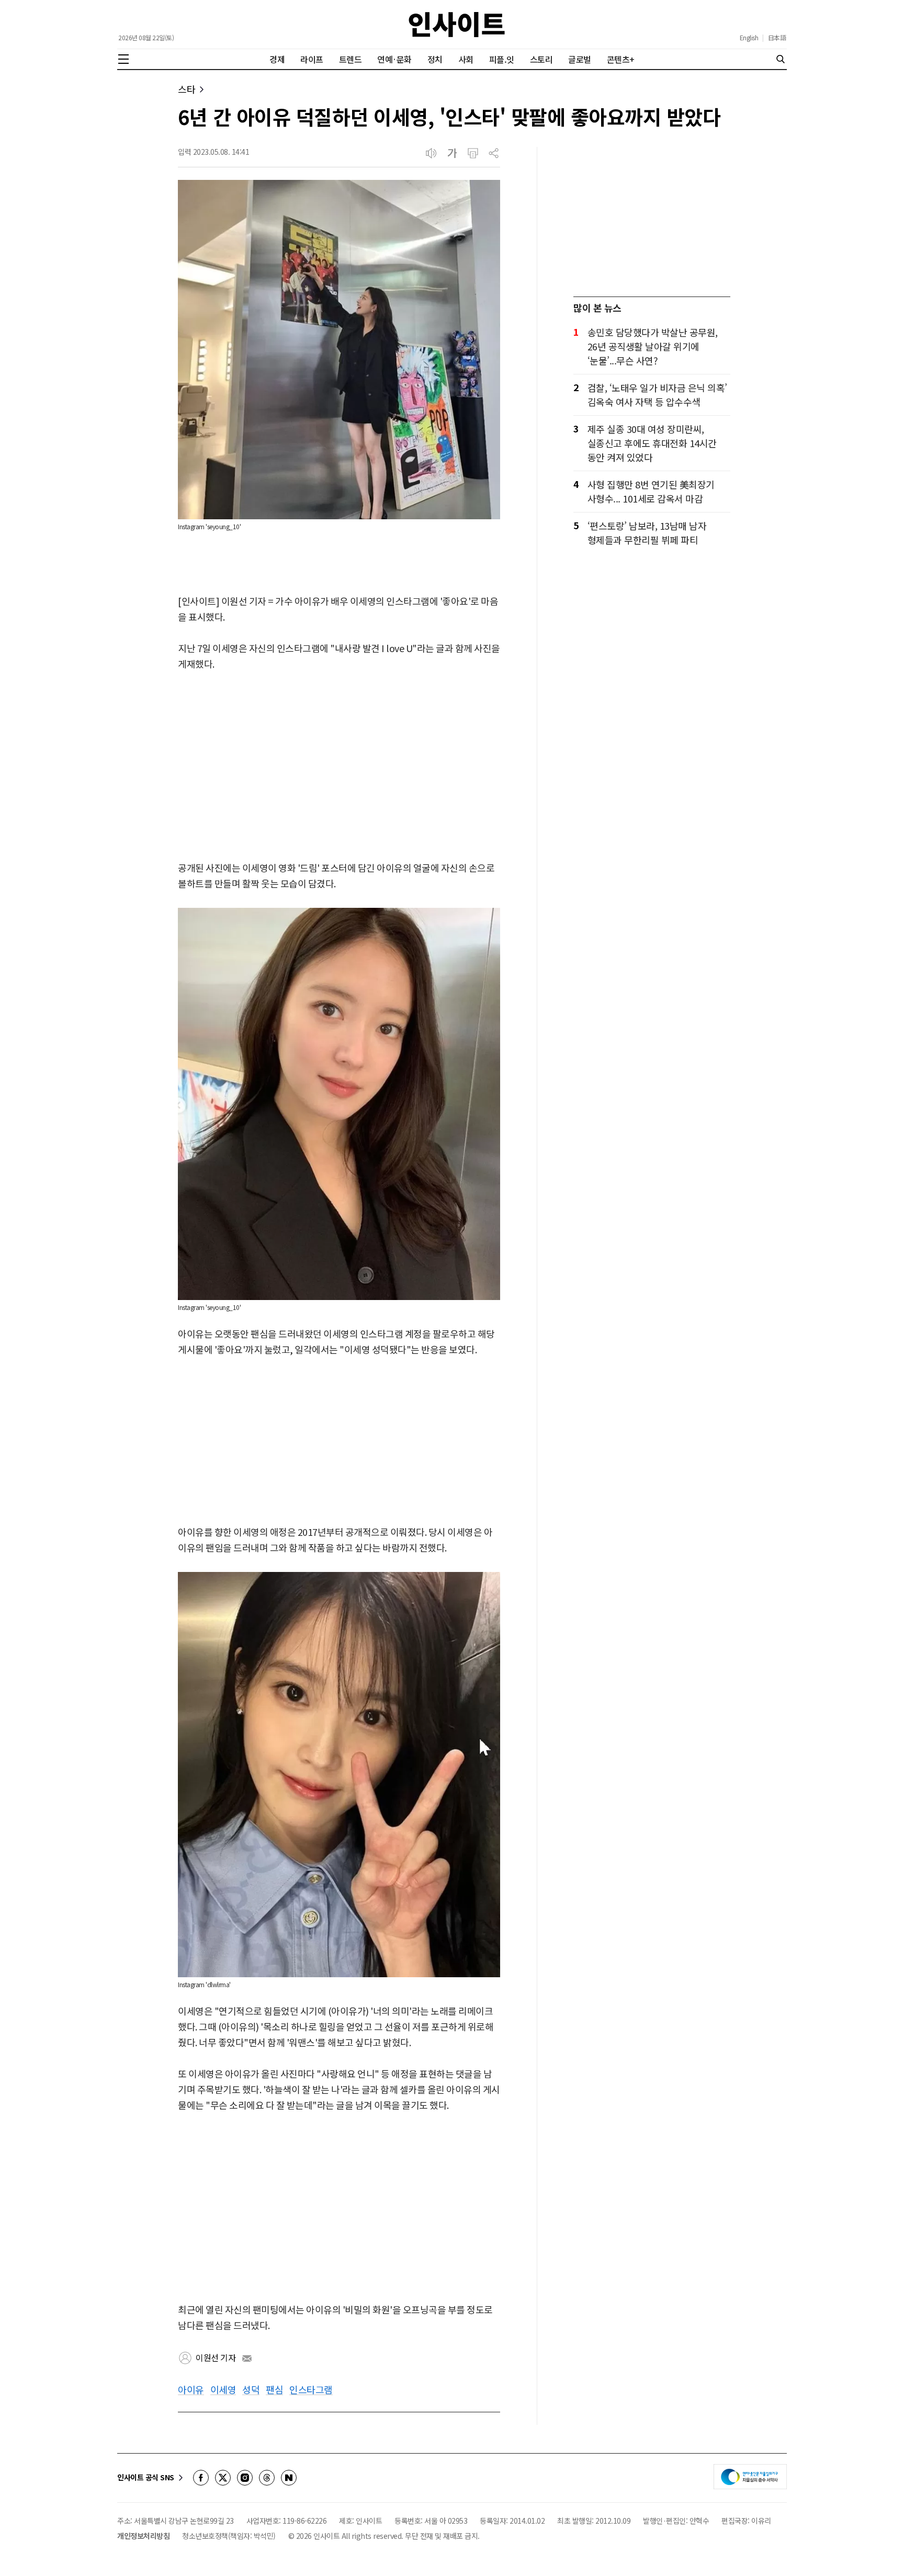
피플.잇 (502, 59)
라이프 (312, 59)
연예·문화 (394, 59)
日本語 (777, 38)
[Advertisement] (339, 767)
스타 (187, 89)
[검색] (781, 59)
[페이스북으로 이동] (201, 2478)
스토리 (541, 59)
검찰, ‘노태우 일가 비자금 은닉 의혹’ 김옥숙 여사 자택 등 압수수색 (657, 395)
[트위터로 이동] (223, 2478)
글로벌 (580, 59)
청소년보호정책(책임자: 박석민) (229, 2536)
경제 (277, 59)
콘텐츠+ (621, 59)
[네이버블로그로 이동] (289, 2478)
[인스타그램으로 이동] (245, 2478)
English (749, 38)
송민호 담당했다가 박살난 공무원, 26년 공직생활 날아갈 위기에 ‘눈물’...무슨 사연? (653, 346)
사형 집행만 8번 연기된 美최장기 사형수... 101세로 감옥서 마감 (651, 491)
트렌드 (351, 59)
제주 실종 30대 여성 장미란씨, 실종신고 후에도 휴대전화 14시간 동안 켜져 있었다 (652, 443)
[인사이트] (457, 24)
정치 (435, 59)
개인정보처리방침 (143, 2536)
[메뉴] (123, 59)
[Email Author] (247, 2358)
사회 (466, 59)
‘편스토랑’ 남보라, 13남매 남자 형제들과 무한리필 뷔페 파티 (647, 533)
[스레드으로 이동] (267, 2478)
